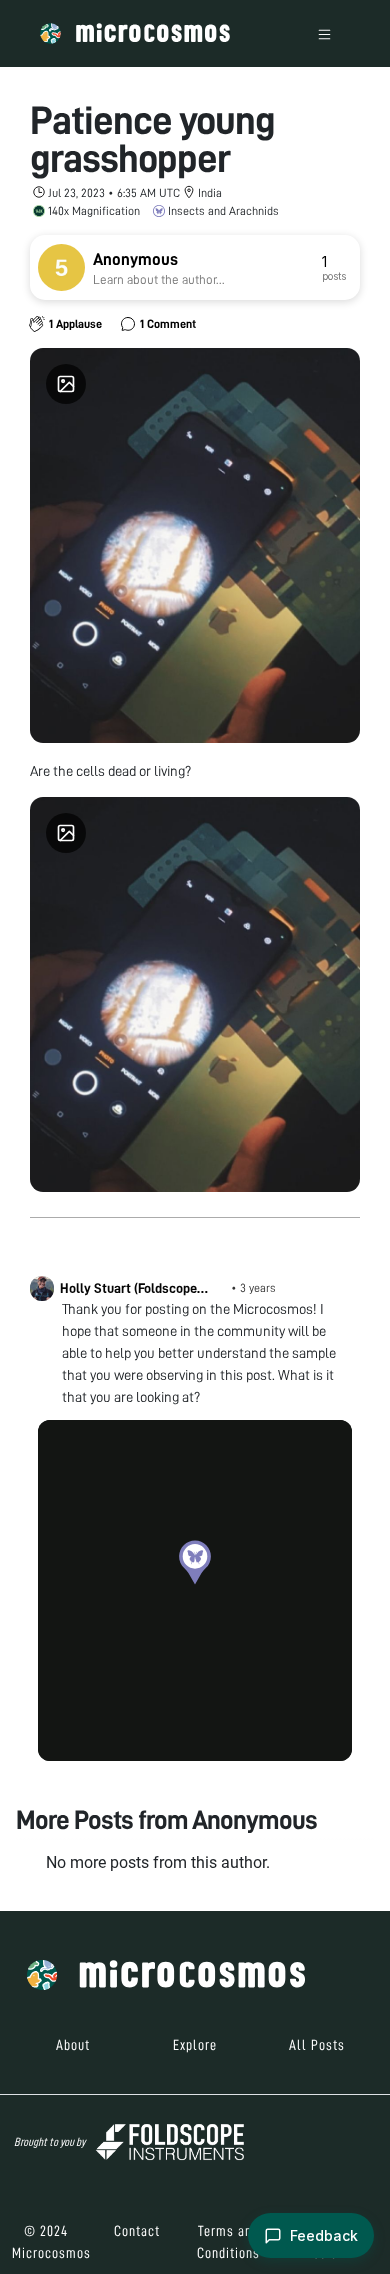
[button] (195, 1562)
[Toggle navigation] (324, 33)
